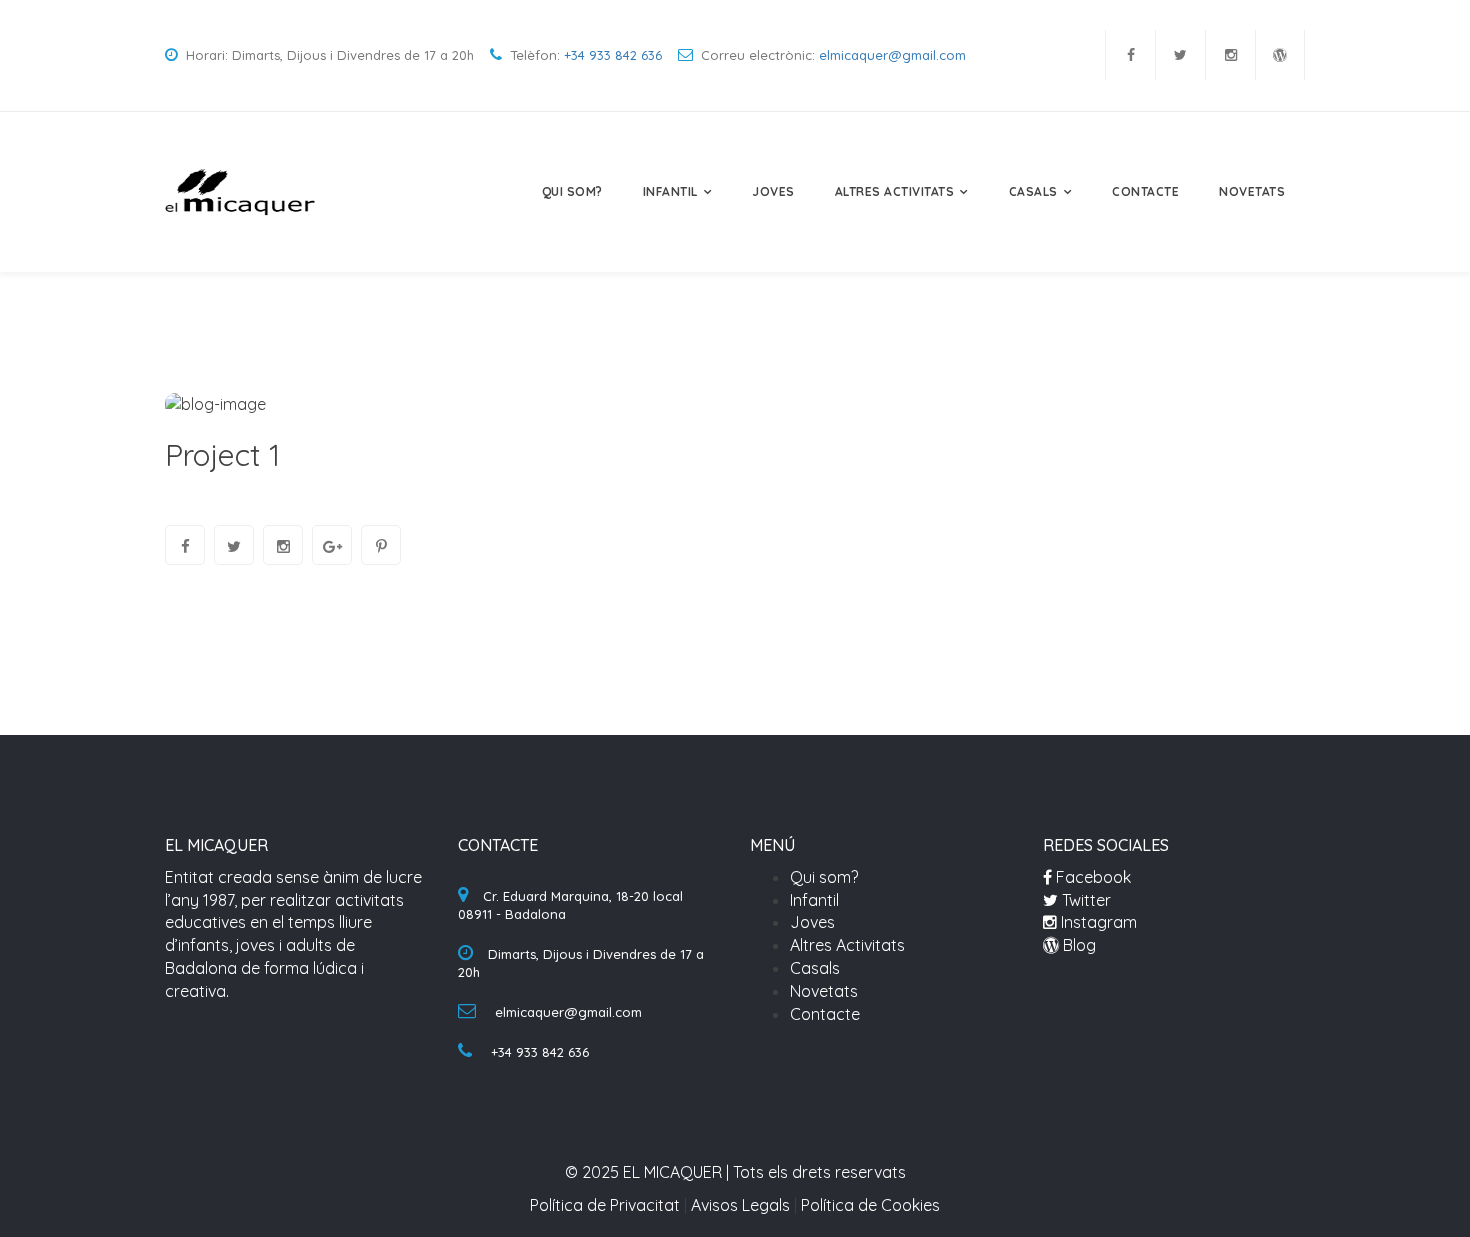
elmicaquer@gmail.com (892, 55)
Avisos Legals (740, 1205)
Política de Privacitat (605, 1205)
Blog (1077, 945)
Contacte (1145, 191)
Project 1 (222, 455)
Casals (1033, 191)
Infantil (670, 191)
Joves (773, 191)
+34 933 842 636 (613, 55)
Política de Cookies (870, 1205)
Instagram (1097, 922)
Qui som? (572, 191)
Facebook (1091, 877)
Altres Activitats (895, 191)
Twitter (1084, 900)
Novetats (1252, 191)
